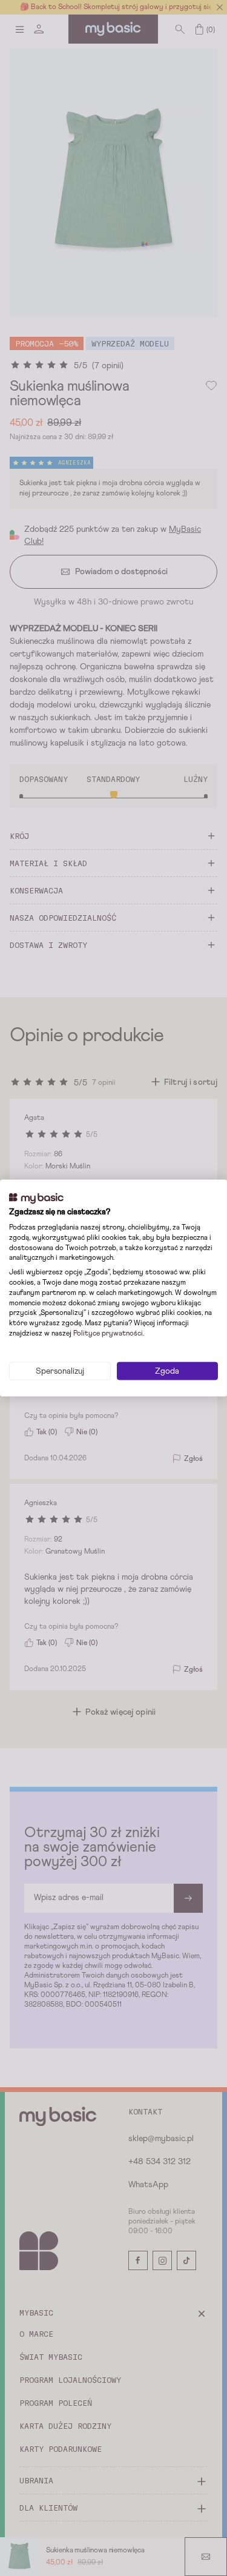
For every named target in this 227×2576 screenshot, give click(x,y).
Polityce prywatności (108, 1334)
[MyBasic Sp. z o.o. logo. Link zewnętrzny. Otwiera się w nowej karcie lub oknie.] (36, 1198)
